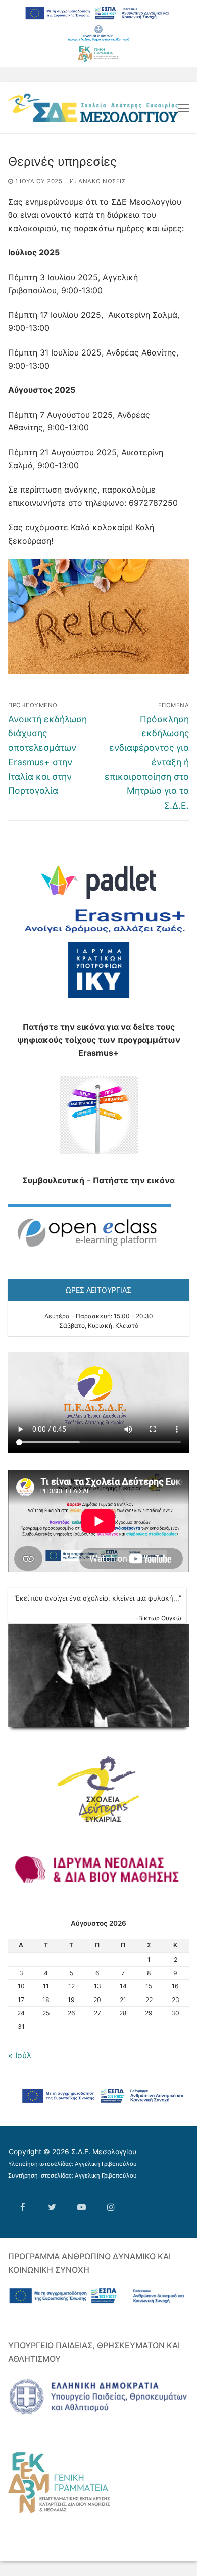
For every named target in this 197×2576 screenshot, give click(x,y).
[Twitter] (52, 2207)
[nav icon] (183, 108)
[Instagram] (111, 2207)
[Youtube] (81, 2207)
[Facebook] (23, 2207)
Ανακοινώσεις (101, 181)
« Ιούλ (20, 2055)
